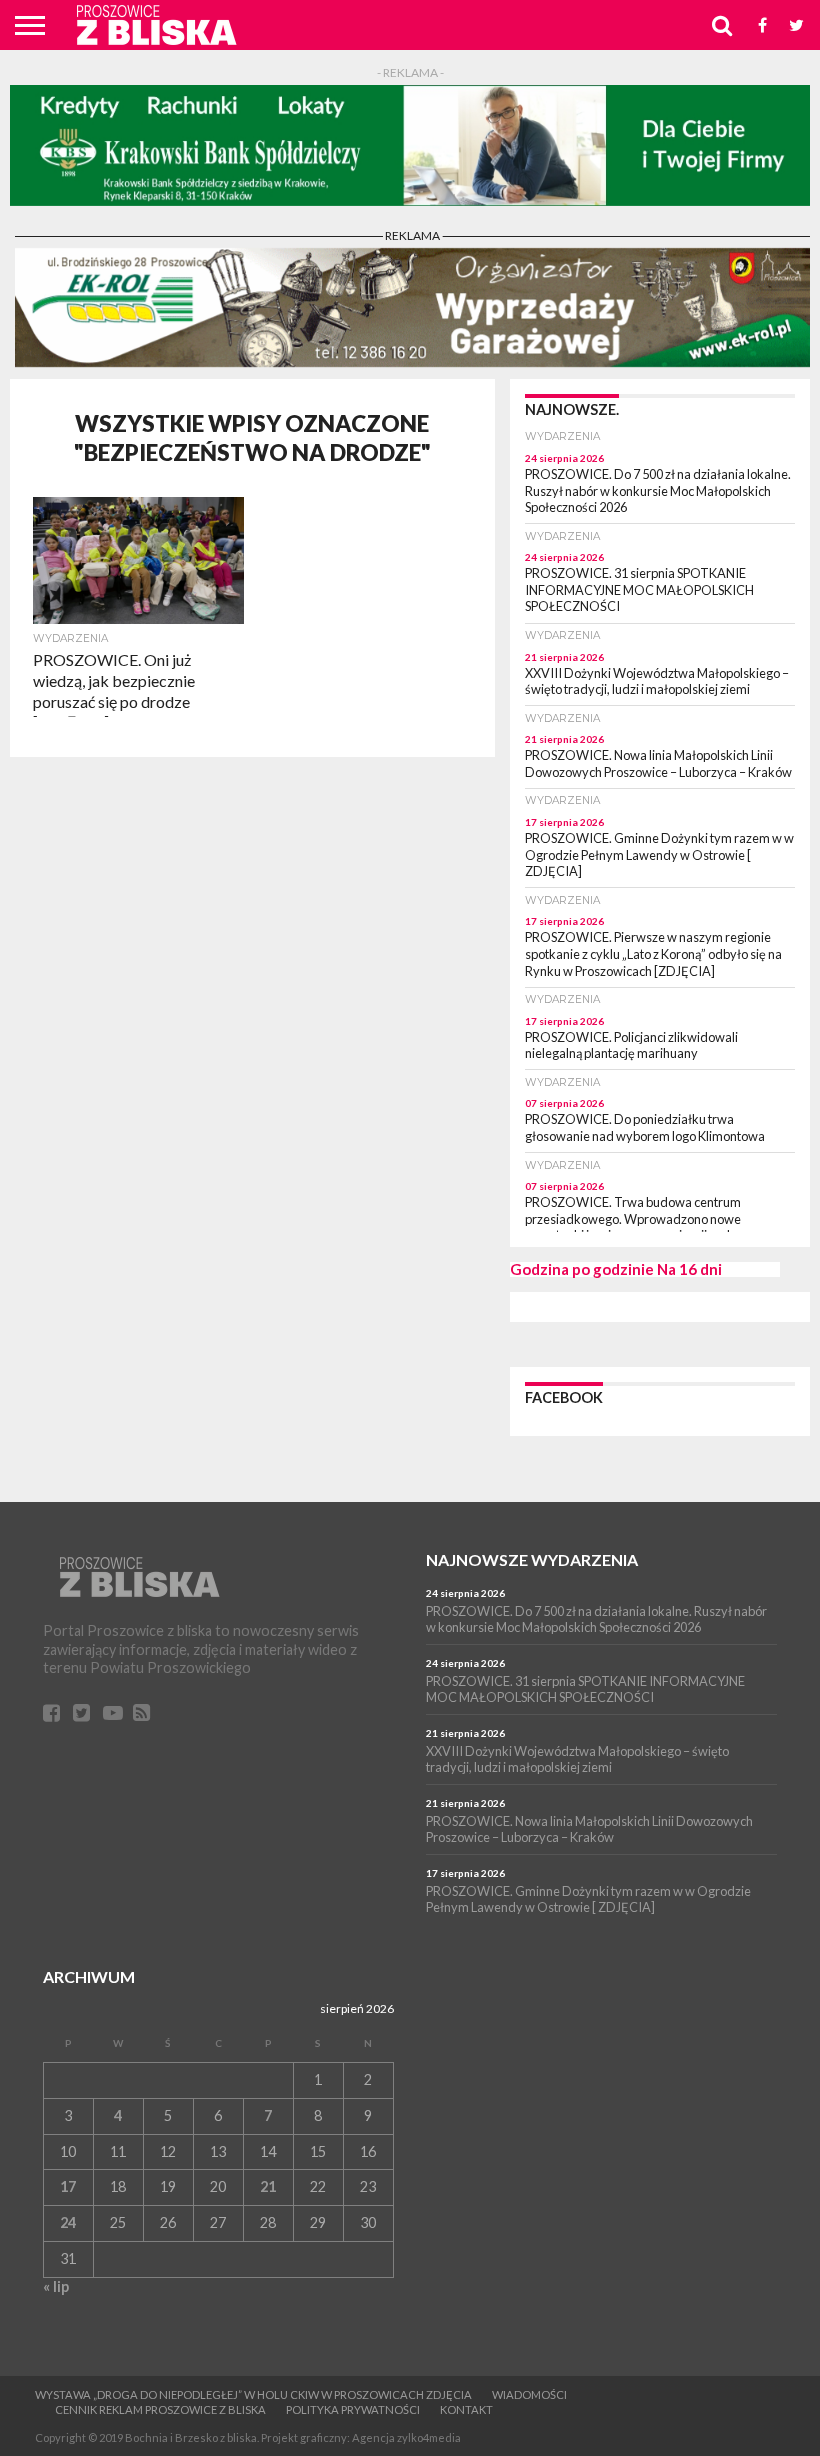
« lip (56, 2286)
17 (68, 2186)
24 (68, 2222)
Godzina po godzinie (582, 1269)
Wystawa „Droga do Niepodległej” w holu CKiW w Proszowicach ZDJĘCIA (253, 2394)
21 (268, 2186)
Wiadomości (529, 2394)
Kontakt (466, 2409)
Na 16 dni (689, 1269)
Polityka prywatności (353, 2409)
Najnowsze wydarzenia (532, 1559)
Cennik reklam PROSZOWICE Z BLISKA (160, 2409)
